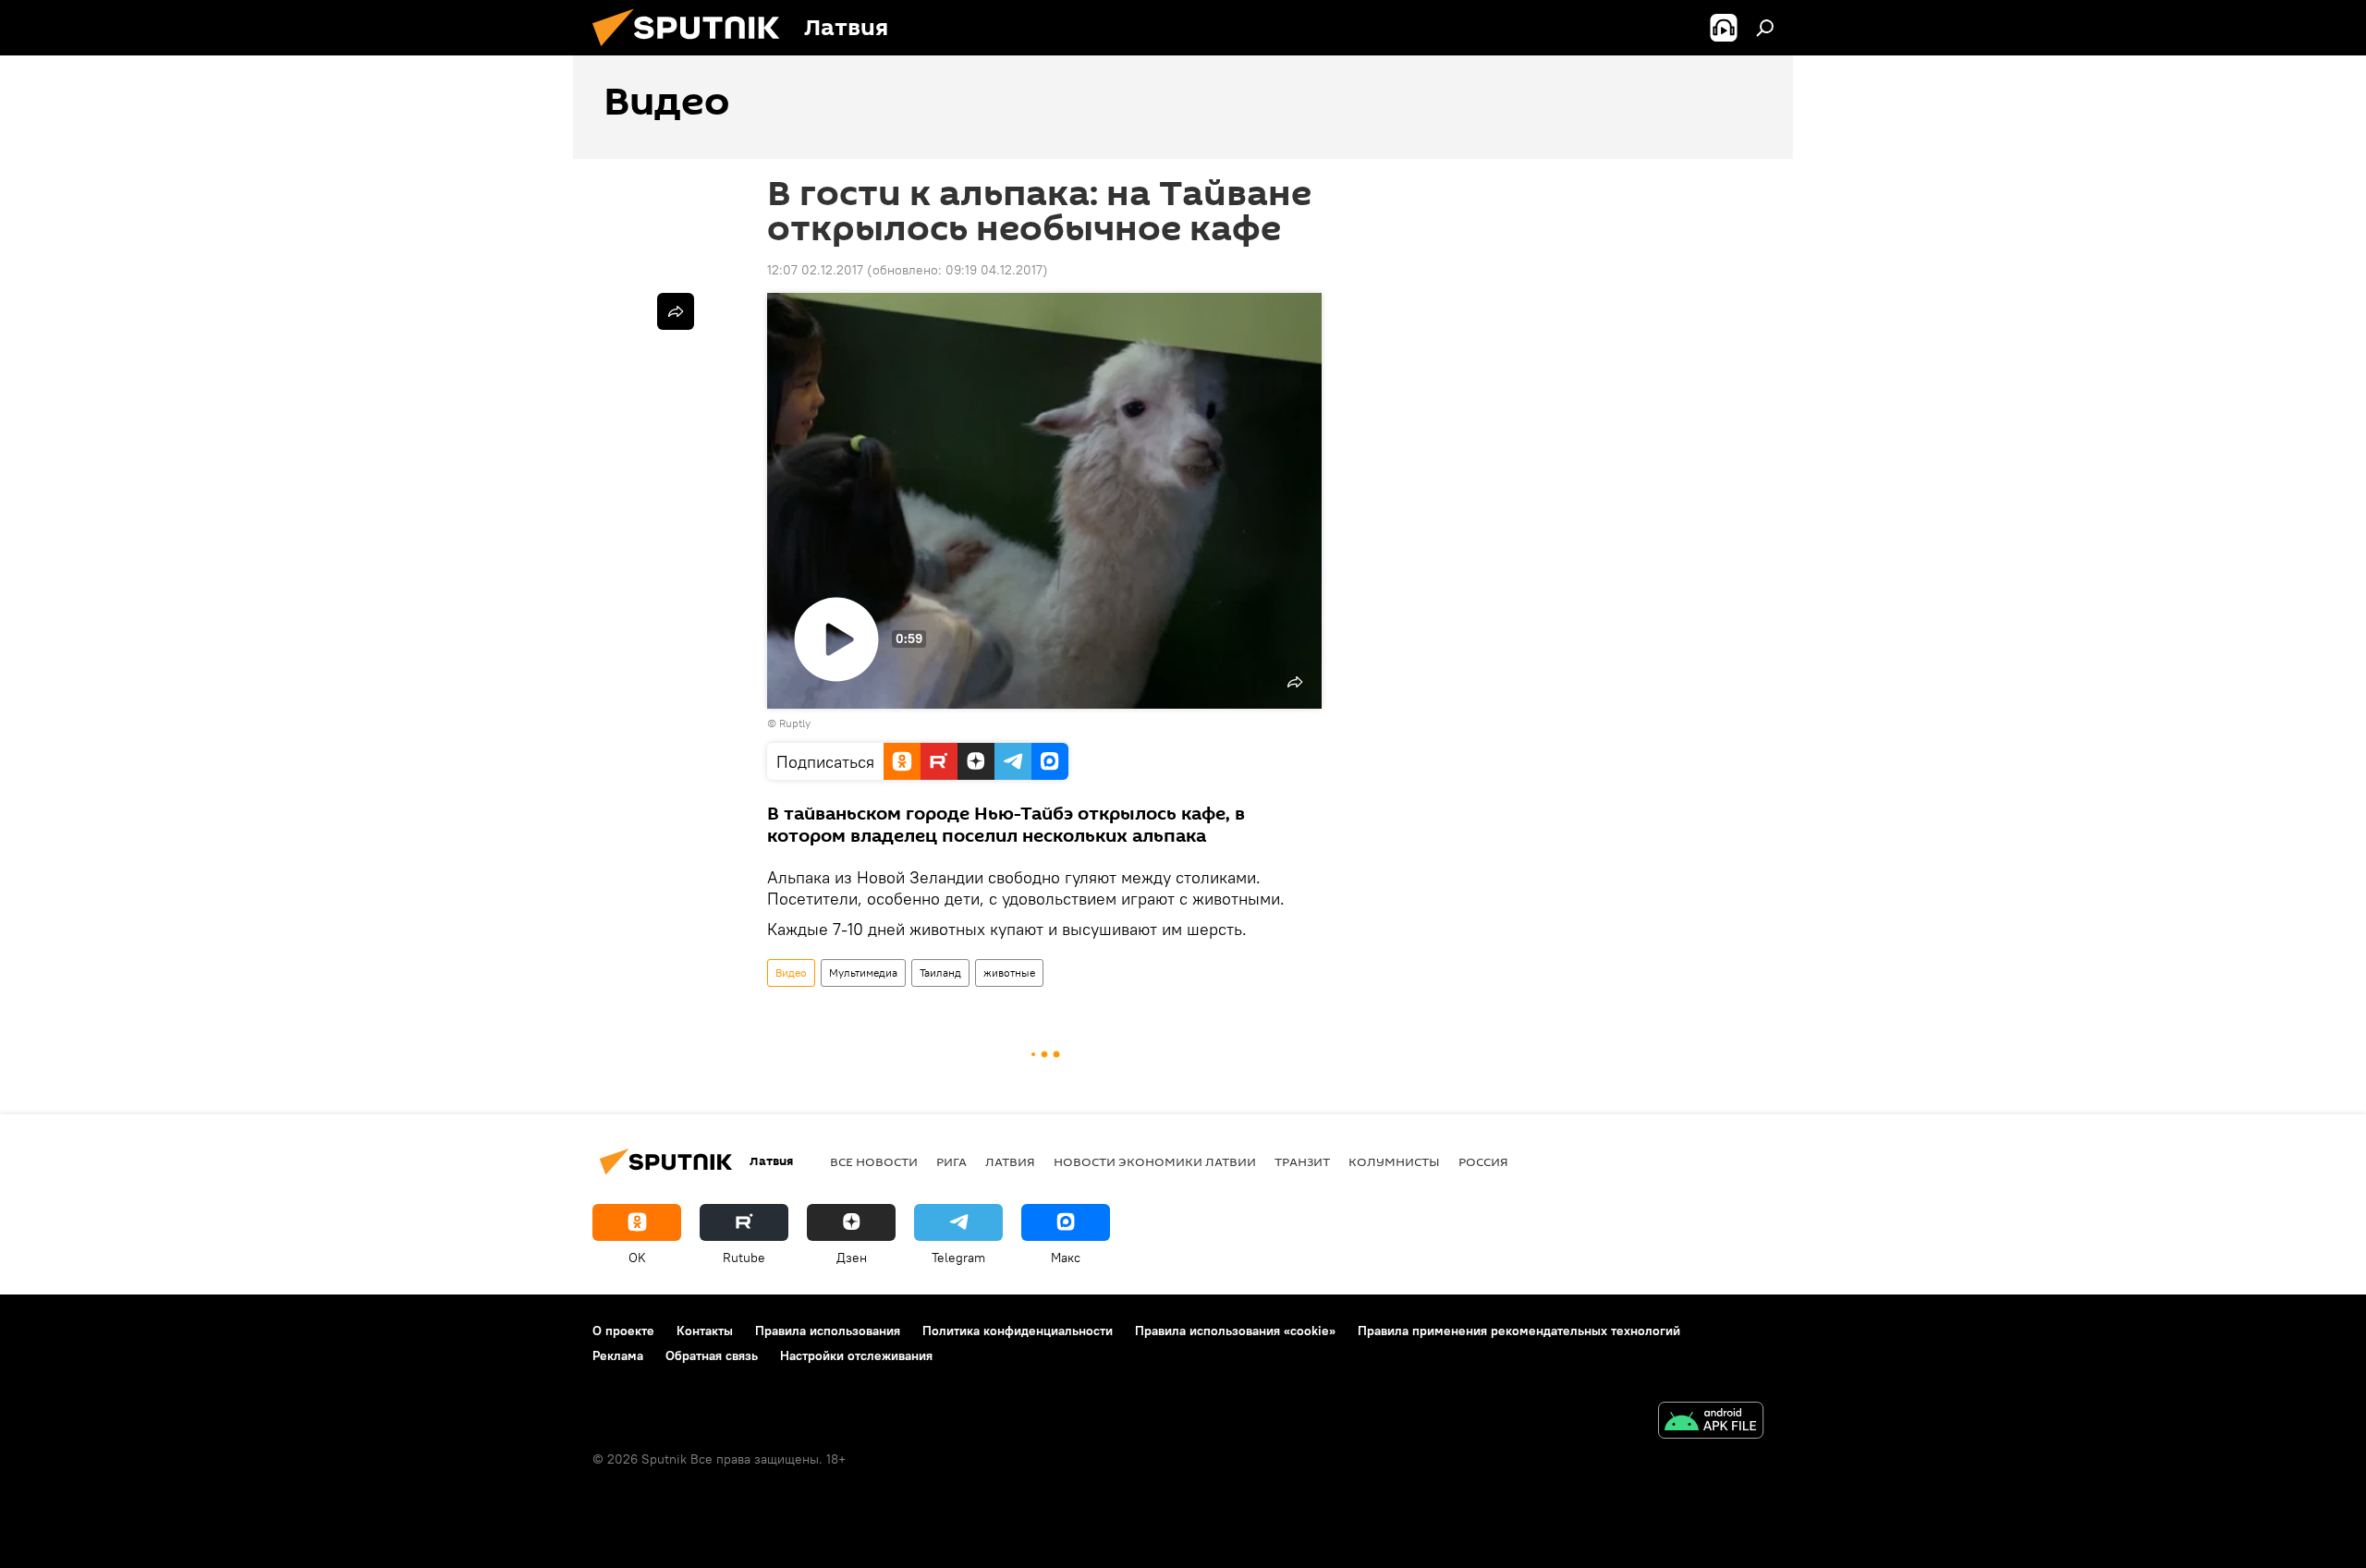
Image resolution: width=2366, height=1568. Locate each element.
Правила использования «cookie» (1235, 1331)
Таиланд (940, 972)
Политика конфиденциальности (1018, 1331)
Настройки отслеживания (856, 1355)
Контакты (705, 1331)
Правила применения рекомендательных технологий (1519, 1331)
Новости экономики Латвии (1155, 1161)
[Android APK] (1711, 1422)
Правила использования (828, 1331)
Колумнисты (1394, 1161)
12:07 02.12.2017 (815, 270)
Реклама (618, 1355)
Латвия (1010, 1161)
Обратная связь (712, 1355)
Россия (1483, 1161)
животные (1009, 972)
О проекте (623, 1331)
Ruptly (795, 723)
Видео (791, 972)
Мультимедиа (863, 972)
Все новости (874, 1161)
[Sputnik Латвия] (693, 51)
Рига (951, 1161)
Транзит (1302, 1161)
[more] (676, 311)
